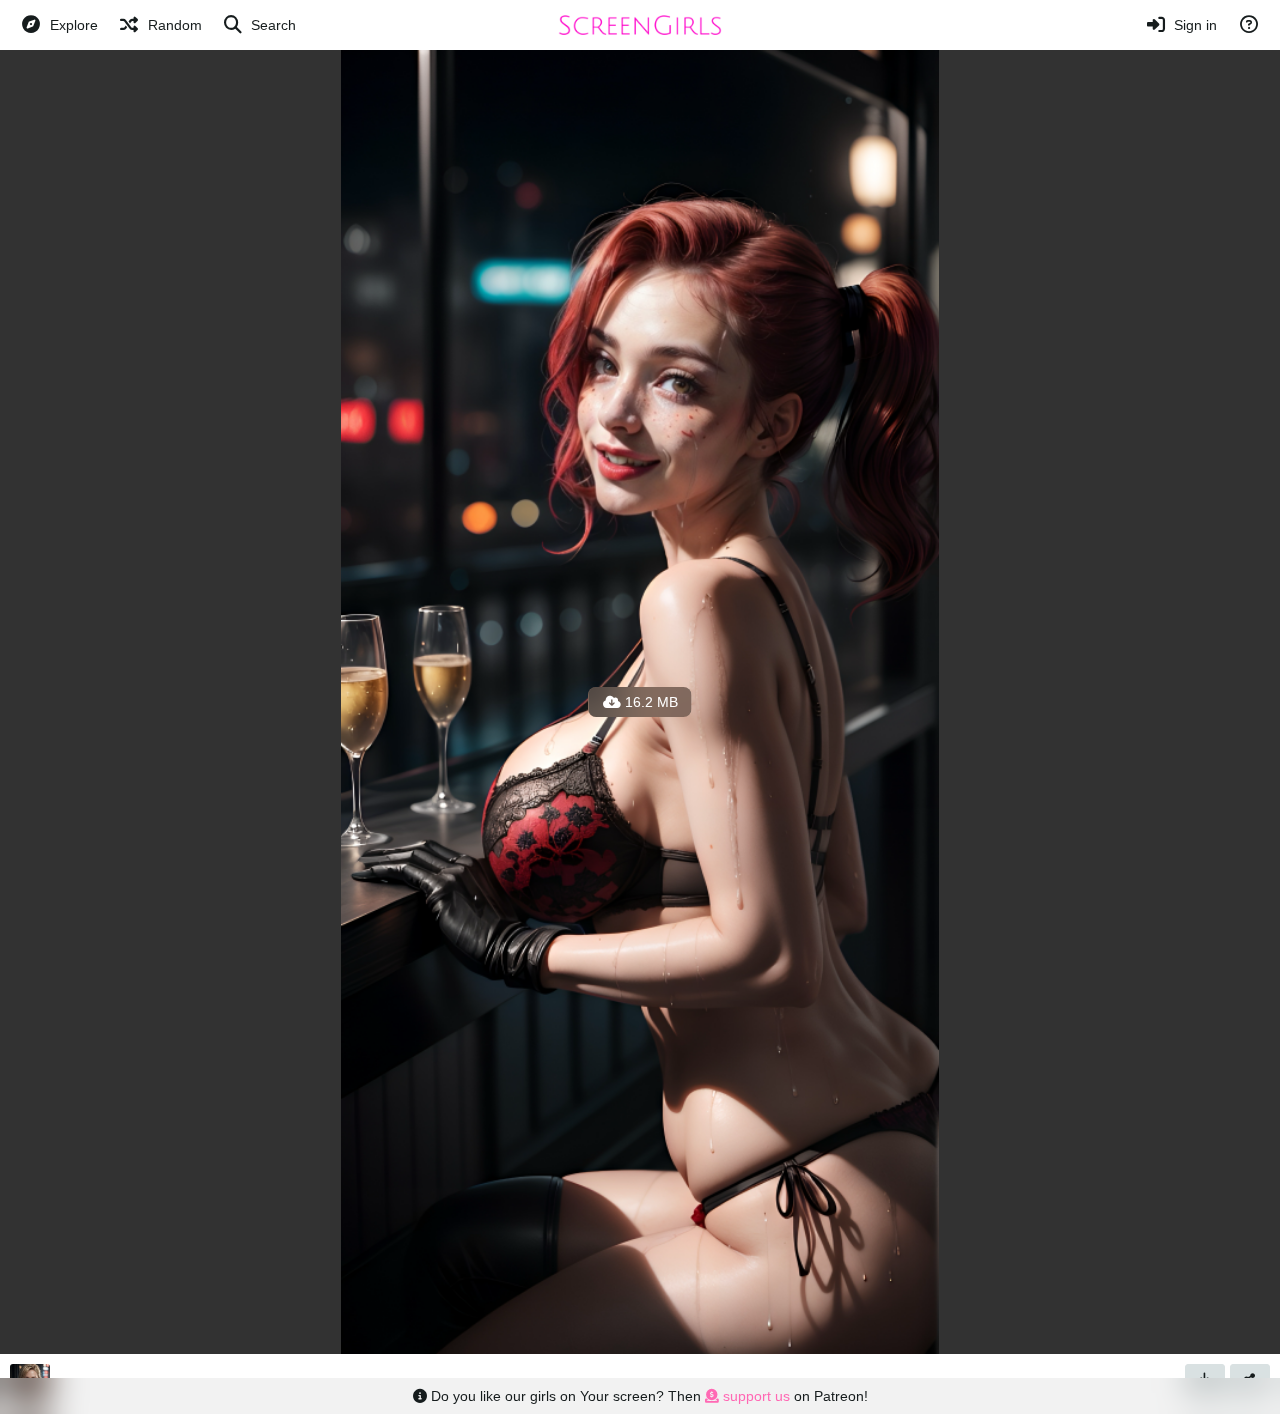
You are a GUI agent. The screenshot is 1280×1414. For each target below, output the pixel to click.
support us (754, 1396)
